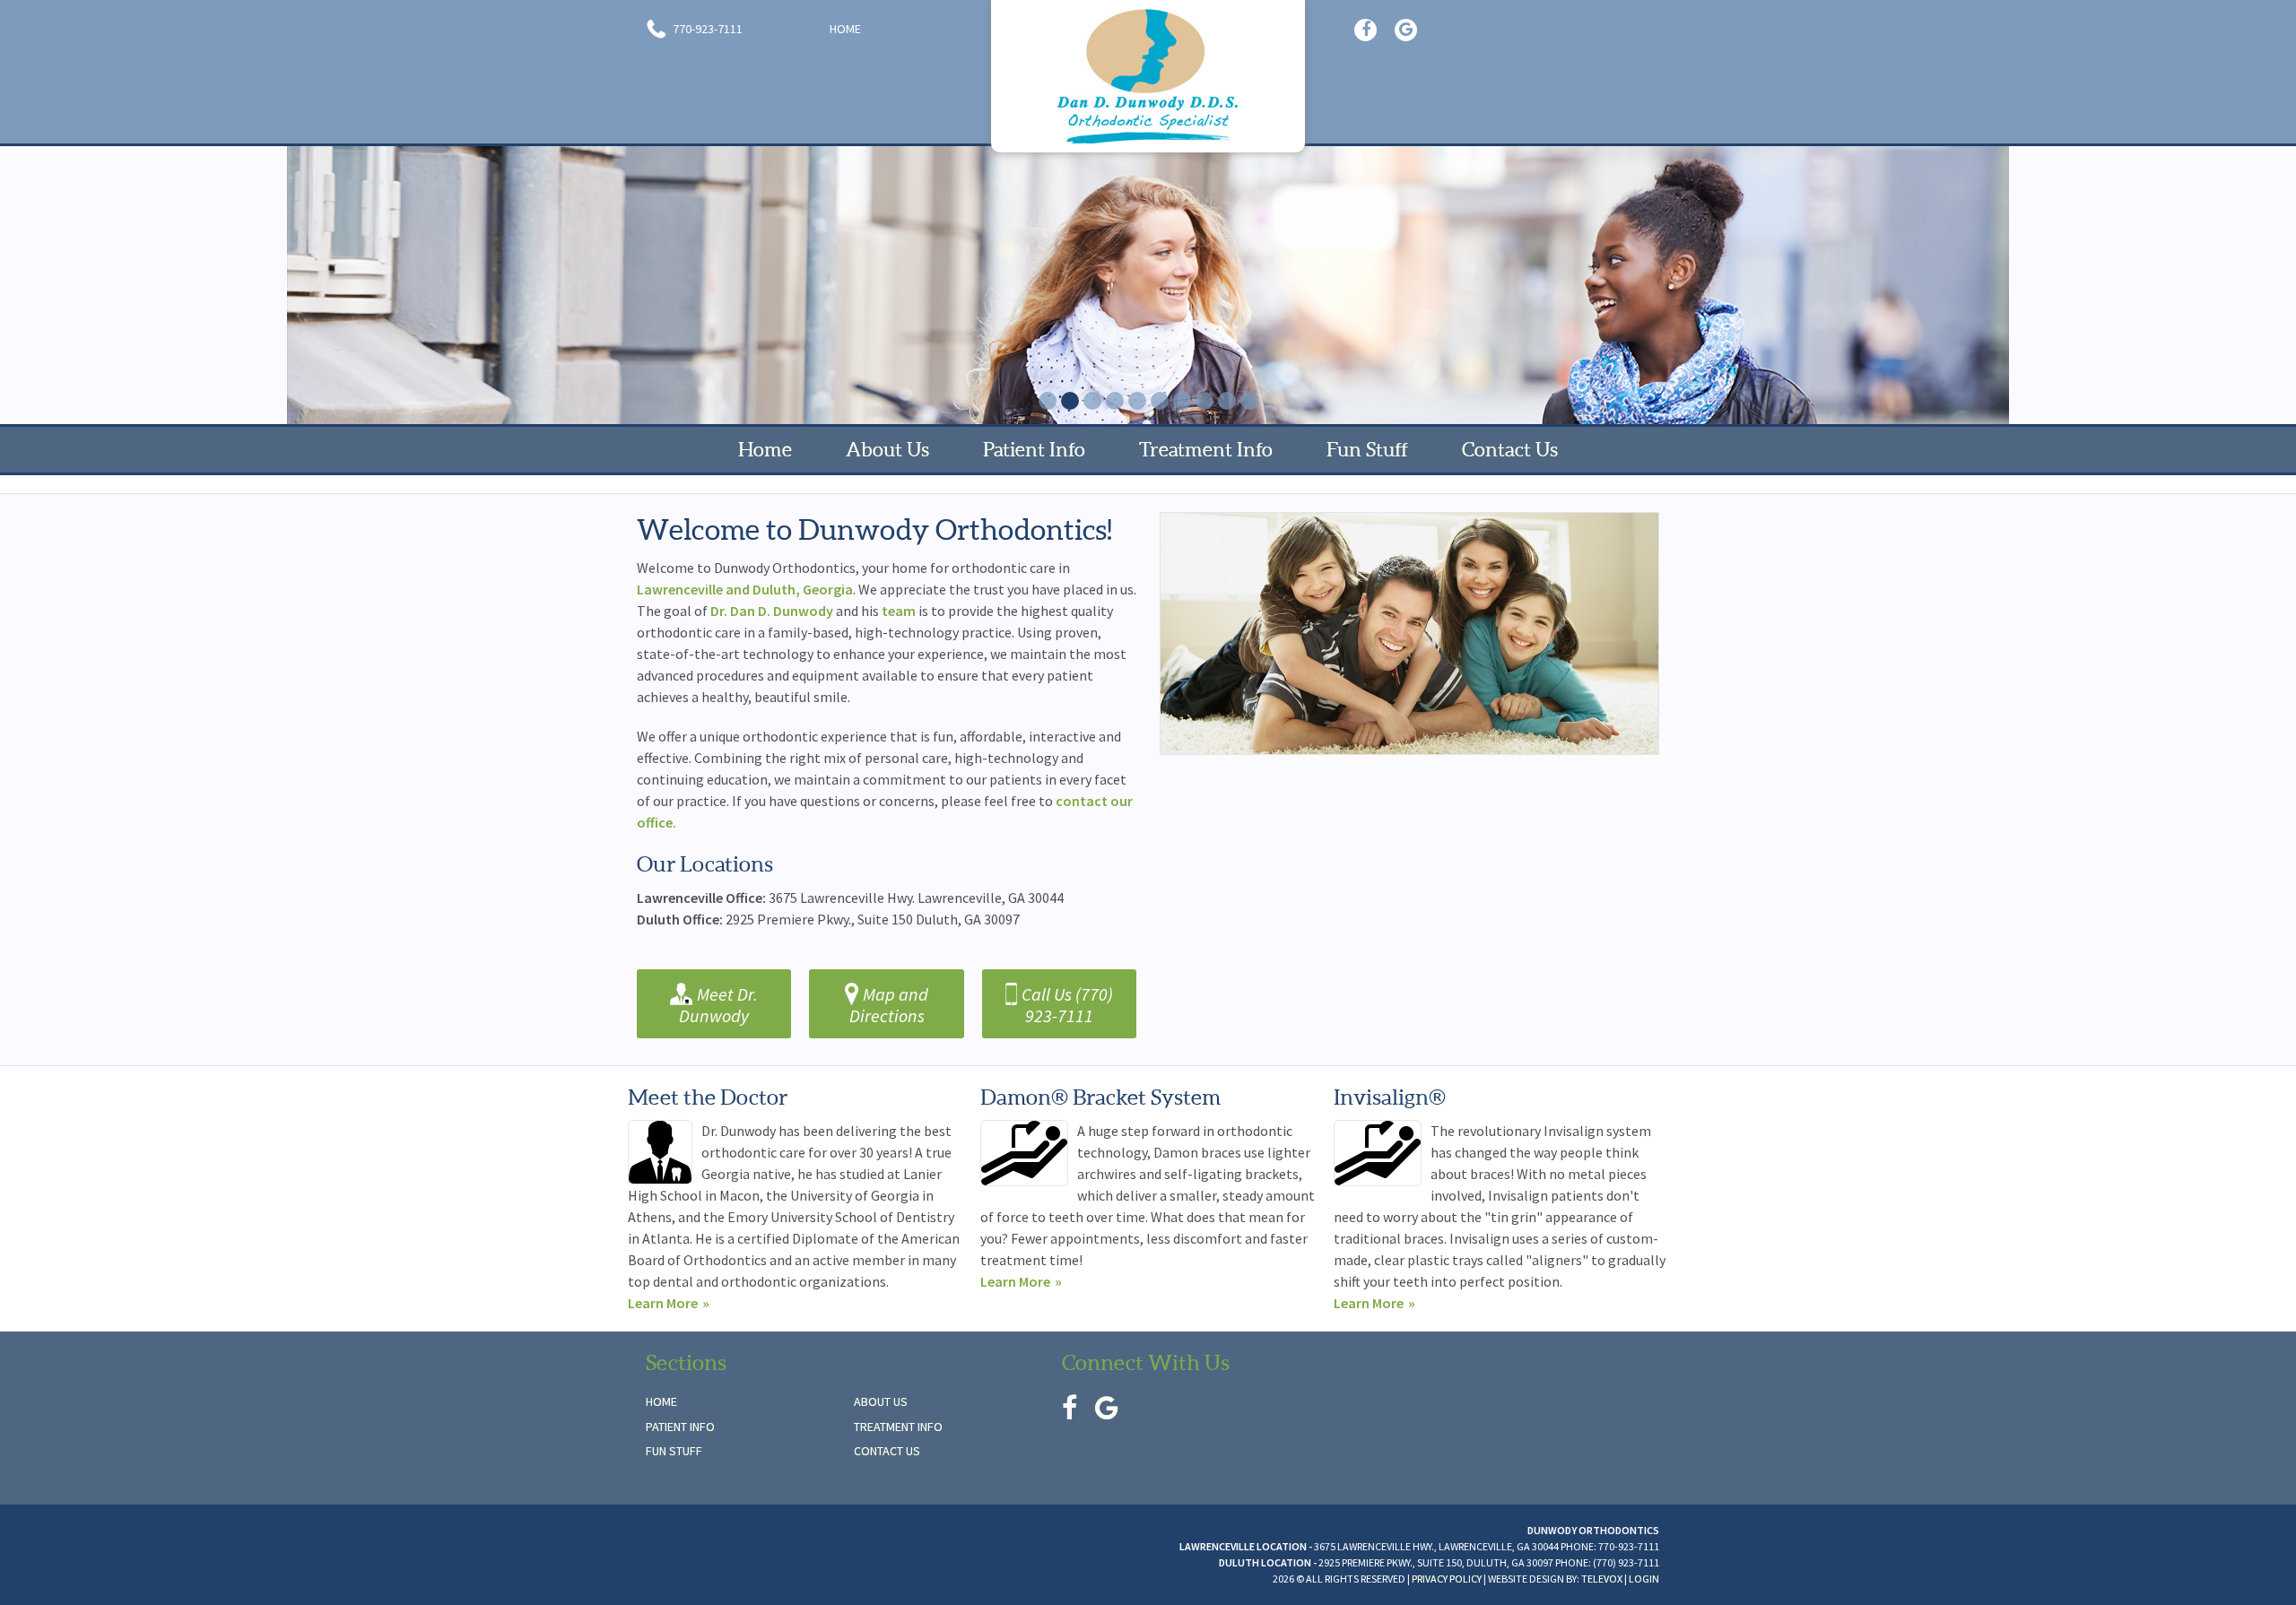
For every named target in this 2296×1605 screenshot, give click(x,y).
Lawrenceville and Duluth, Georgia (745, 589)
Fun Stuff (674, 1451)
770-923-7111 (706, 29)
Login (1644, 1579)
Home (845, 29)
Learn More (663, 1303)
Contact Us (887, 1451)
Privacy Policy (1447, 1579)
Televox (1602, 1579)
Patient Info (680, 1427)
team (900, 611)
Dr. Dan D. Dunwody (772, 611)
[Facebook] (1365, 30)
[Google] (1406, 30)
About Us (881, 1401)
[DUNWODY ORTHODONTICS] (1148, 76)
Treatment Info (898, 1427)
